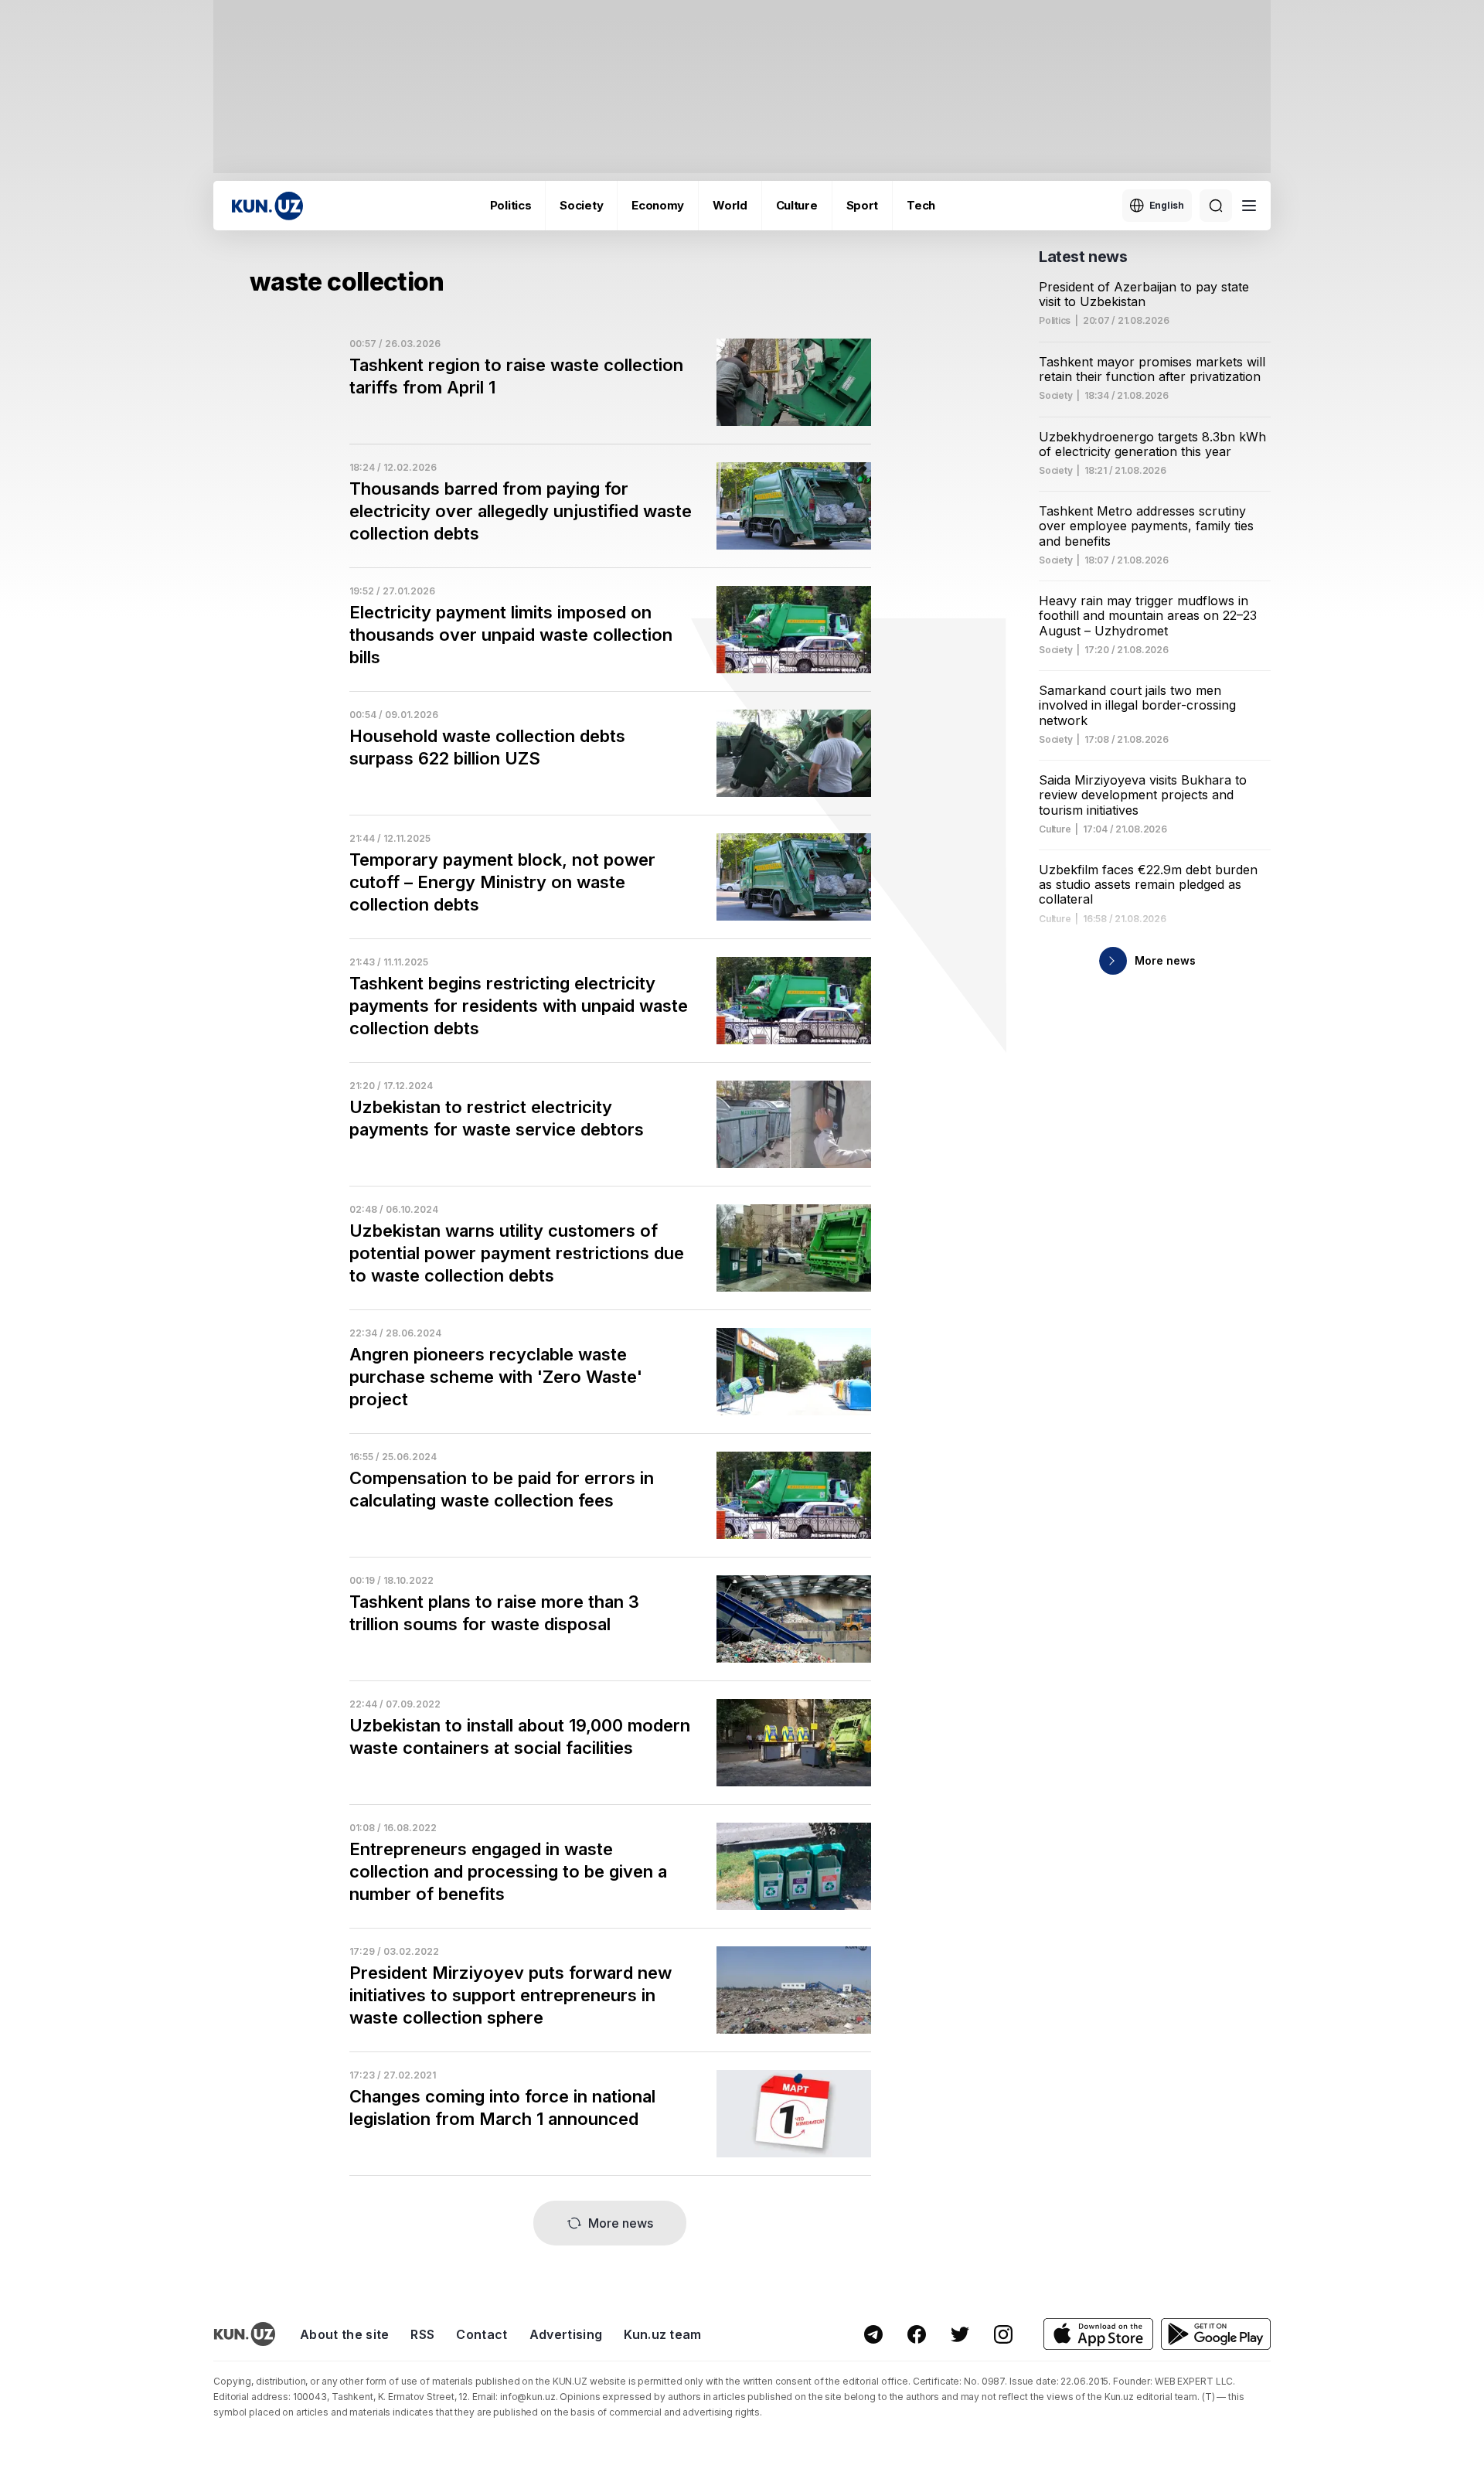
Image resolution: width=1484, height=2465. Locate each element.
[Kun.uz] (267, 206)
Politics (511, 205)
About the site (344, 2334)
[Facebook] (917, 2334)
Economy (658, 205)
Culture (797, 205)
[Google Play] (1216, 2334)
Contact (482, 2334)
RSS (422, 2334)
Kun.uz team (663, 2334)
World (730, 205)
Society (581, 205)
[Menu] (1249, 206)
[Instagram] (1003, 2334)
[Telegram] (873, 2334)
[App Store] (1098, 2334)
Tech (921, 205)
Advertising (566, 2334)
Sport (863, 205)
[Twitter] (960, 2334)
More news (621, 2223)
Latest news (1083, 257)
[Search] (1216, 206)
